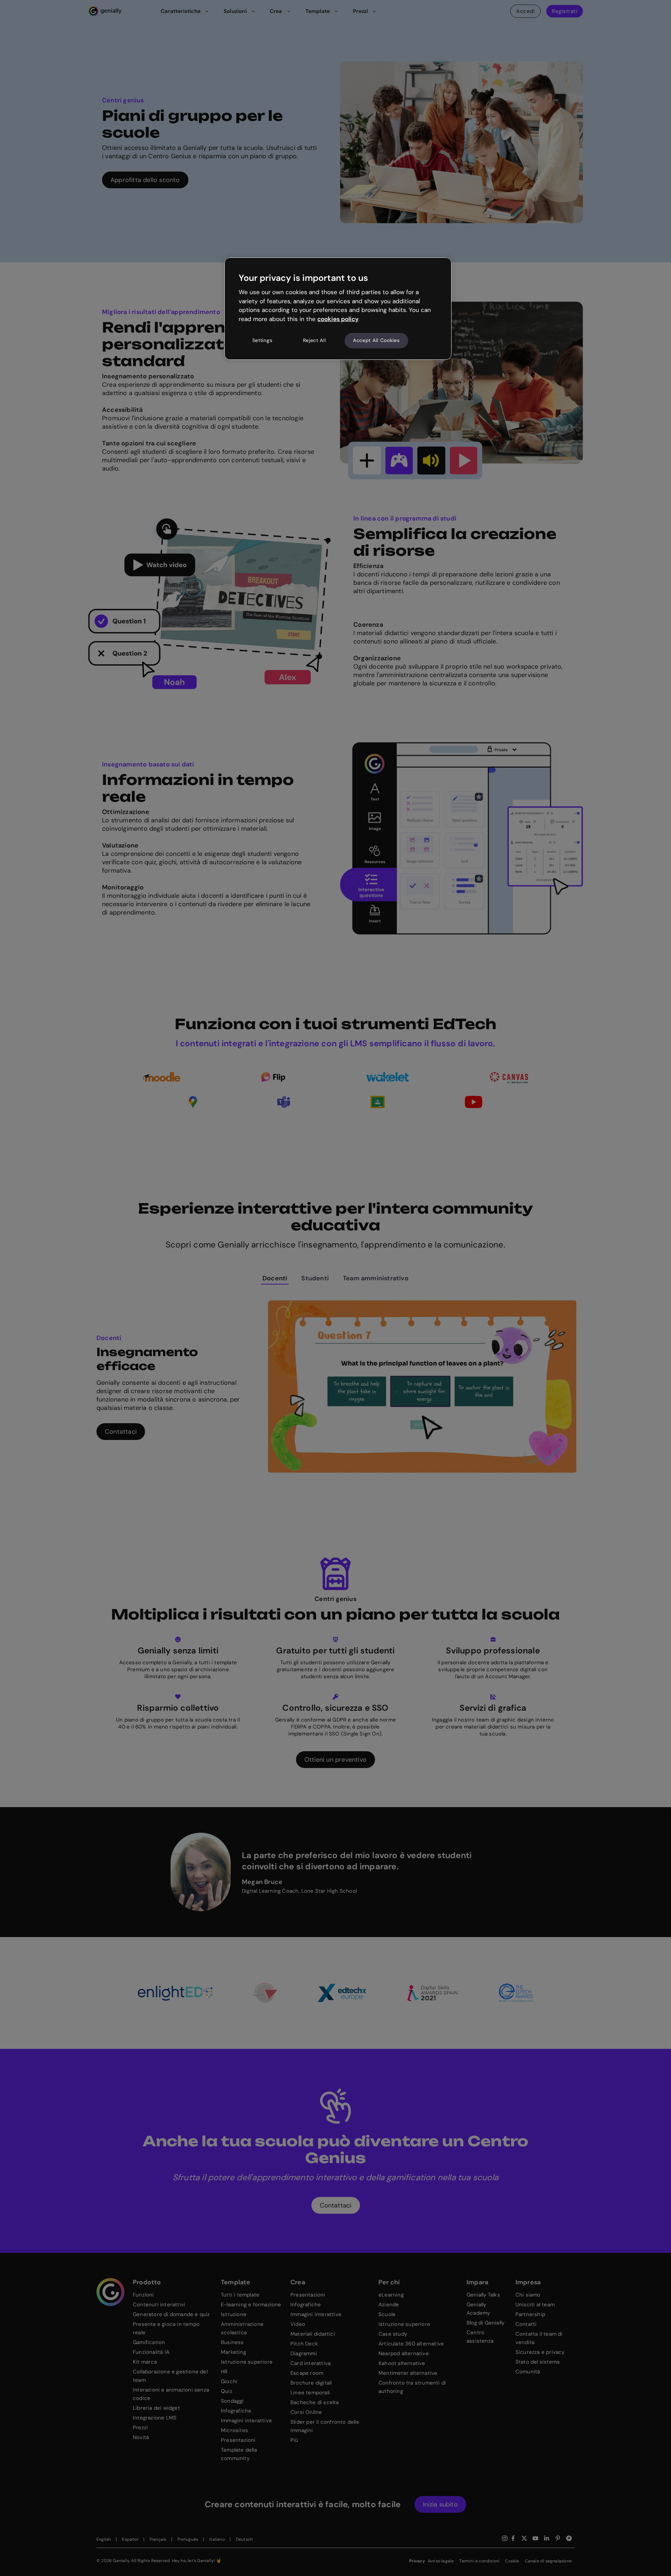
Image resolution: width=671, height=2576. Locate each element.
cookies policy (338, 319)
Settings (262, 340)
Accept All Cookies (376, 340)
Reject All (315, 340)
